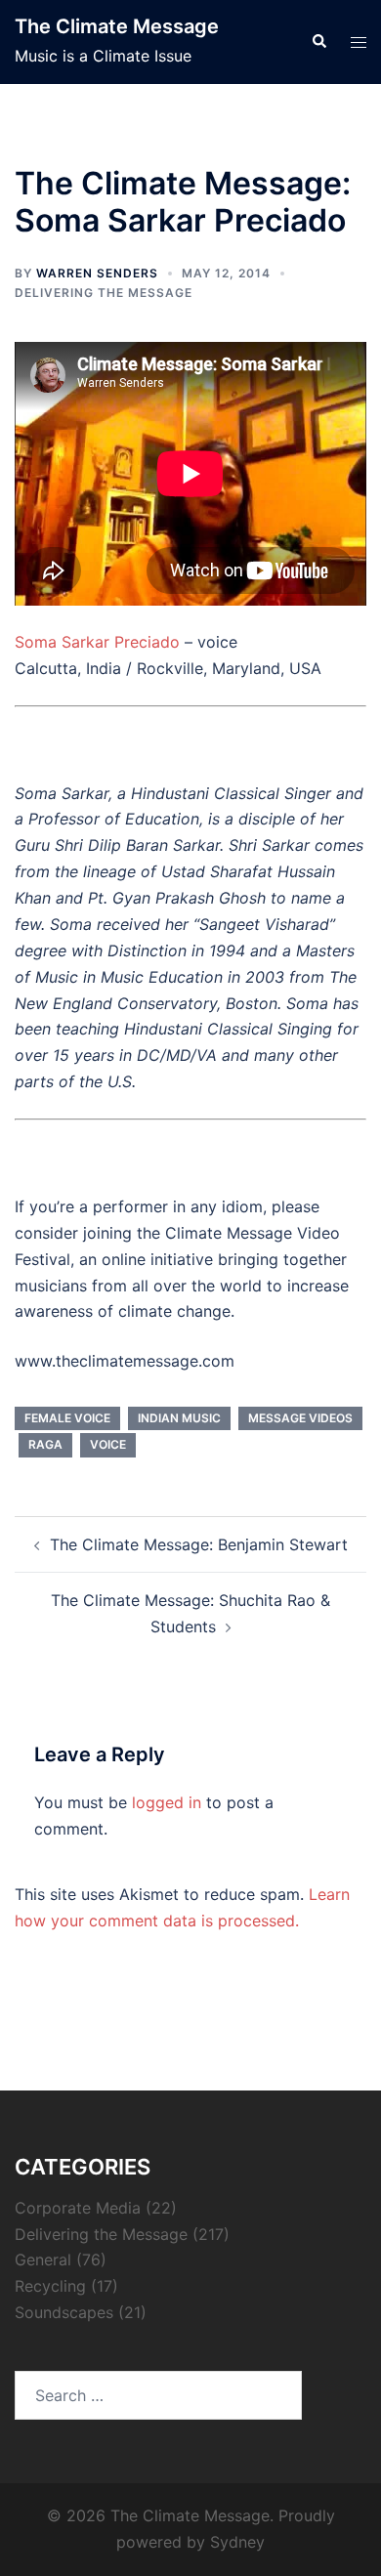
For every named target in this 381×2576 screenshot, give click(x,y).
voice (108, 1444)
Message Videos (300, 1418)
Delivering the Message (104, 293)
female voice (67, 1418)
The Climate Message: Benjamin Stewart (199, 1544)
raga (45, 1444)
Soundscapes (64, 2312)
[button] (318, 42)
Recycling (50, 2286)
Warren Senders (97, 273)
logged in (167, 1802)
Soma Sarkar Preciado (97, 642)
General (43, 2259)
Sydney (237, 2542)
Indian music (179, 1418)
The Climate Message (117, 26)
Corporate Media (78, 2208)
